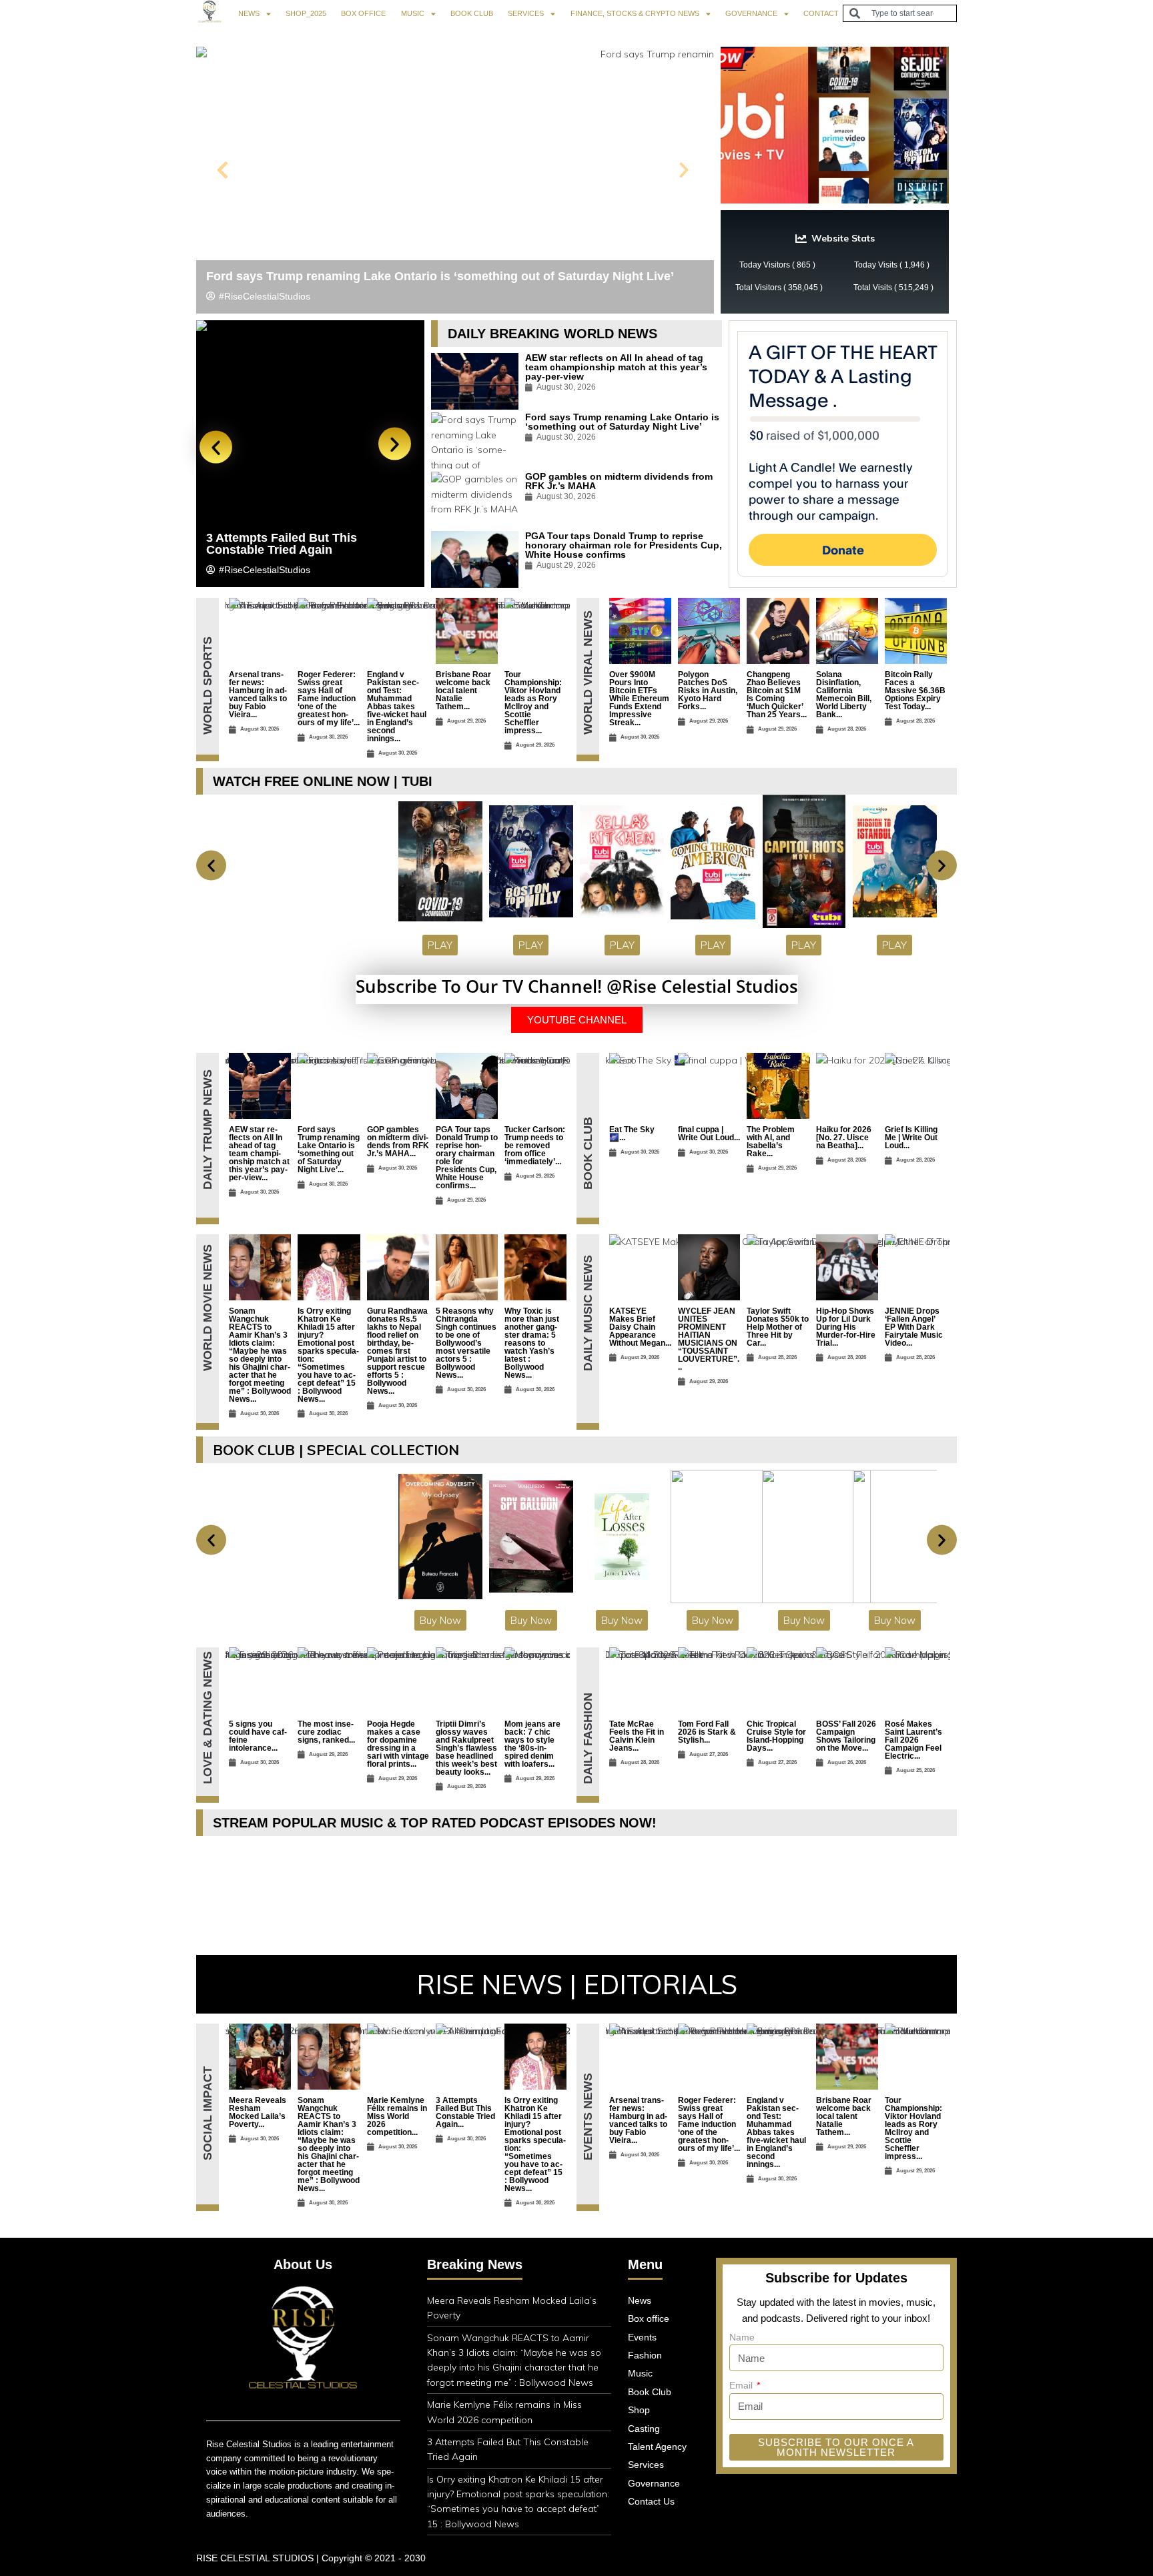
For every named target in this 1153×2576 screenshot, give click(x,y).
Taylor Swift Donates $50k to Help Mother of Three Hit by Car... (778, 1327)
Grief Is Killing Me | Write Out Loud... (911, 1138)
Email (742, 2385)
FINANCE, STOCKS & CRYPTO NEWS (635, 13)
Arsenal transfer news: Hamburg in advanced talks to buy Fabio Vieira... (258, 695)
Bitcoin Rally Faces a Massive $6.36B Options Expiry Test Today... (915, 691)
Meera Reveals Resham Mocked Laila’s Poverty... (258, 2112)
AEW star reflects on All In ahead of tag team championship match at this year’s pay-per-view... (259, 1154)
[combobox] (900, 13)
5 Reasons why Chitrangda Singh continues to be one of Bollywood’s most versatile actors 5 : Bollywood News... (466, 1343)
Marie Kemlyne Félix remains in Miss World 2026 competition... (397, 2116)
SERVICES (526, 13)
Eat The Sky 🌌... (632, 1134)
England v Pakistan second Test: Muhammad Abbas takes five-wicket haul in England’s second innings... (397, 707)
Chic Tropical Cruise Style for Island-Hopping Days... (776, 1736)
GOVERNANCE (751, 13)
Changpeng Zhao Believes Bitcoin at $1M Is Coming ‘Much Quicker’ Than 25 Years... (777, 695)
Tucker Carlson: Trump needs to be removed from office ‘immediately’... (535, 1146)
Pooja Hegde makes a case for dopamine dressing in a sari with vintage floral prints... (398, 1744)
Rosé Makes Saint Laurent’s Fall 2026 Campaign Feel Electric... (913, 1740)
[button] (223, 170)
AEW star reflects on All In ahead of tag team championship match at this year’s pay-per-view (616, 367)
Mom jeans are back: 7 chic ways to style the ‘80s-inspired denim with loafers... (532, 1744)
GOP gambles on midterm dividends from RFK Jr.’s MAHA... (398, 1142)
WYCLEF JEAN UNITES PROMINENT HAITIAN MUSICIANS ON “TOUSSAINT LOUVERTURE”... (709, 1339)
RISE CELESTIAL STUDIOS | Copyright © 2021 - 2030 (311, 2558)
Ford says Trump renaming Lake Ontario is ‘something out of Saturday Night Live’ (440, 276)
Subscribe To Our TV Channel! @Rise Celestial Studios (577, 986)
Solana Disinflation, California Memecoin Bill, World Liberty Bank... (844, 695)
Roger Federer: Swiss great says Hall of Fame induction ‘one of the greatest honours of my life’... (329, 699)
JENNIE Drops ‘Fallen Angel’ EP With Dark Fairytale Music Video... (914, 1327)
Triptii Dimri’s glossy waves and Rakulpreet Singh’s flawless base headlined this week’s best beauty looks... (466, 1748)
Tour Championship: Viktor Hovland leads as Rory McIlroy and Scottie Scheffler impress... (533, 703)
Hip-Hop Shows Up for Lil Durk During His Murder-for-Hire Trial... (846, 1327)
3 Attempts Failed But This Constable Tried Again (282, 544)
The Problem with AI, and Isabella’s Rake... (771, 1142)
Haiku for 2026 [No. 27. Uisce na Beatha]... (844, 1138)
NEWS (249, 13)
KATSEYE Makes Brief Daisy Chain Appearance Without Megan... (640, 1327)
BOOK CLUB (472, 13)
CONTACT (821, 13)
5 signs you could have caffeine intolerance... (258, 1736)
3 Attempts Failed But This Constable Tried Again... (465, 2112)
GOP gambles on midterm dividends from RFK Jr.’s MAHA (619, 481)
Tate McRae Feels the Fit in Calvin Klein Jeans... (637, 1736)
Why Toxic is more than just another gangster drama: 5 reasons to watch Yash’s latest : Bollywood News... (532, 1343)
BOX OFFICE (363, 13)
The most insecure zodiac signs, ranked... (326, 1732)
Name (742, 2337)
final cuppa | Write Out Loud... (709, 1134)
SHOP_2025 (306, 13)
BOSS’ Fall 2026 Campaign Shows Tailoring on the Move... (846, 1736)
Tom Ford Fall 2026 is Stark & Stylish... (707, 1732)
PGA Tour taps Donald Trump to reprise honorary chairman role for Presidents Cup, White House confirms (624, 545)
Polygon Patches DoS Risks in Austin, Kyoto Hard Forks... (708, 691)
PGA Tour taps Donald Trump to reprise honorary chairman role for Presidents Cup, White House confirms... (467, 1158)
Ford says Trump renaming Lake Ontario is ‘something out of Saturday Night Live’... (329, 1150)
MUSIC (413, 13)
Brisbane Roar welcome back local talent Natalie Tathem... (463, 691)
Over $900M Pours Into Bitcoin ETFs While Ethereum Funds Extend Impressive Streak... (639, 699)
